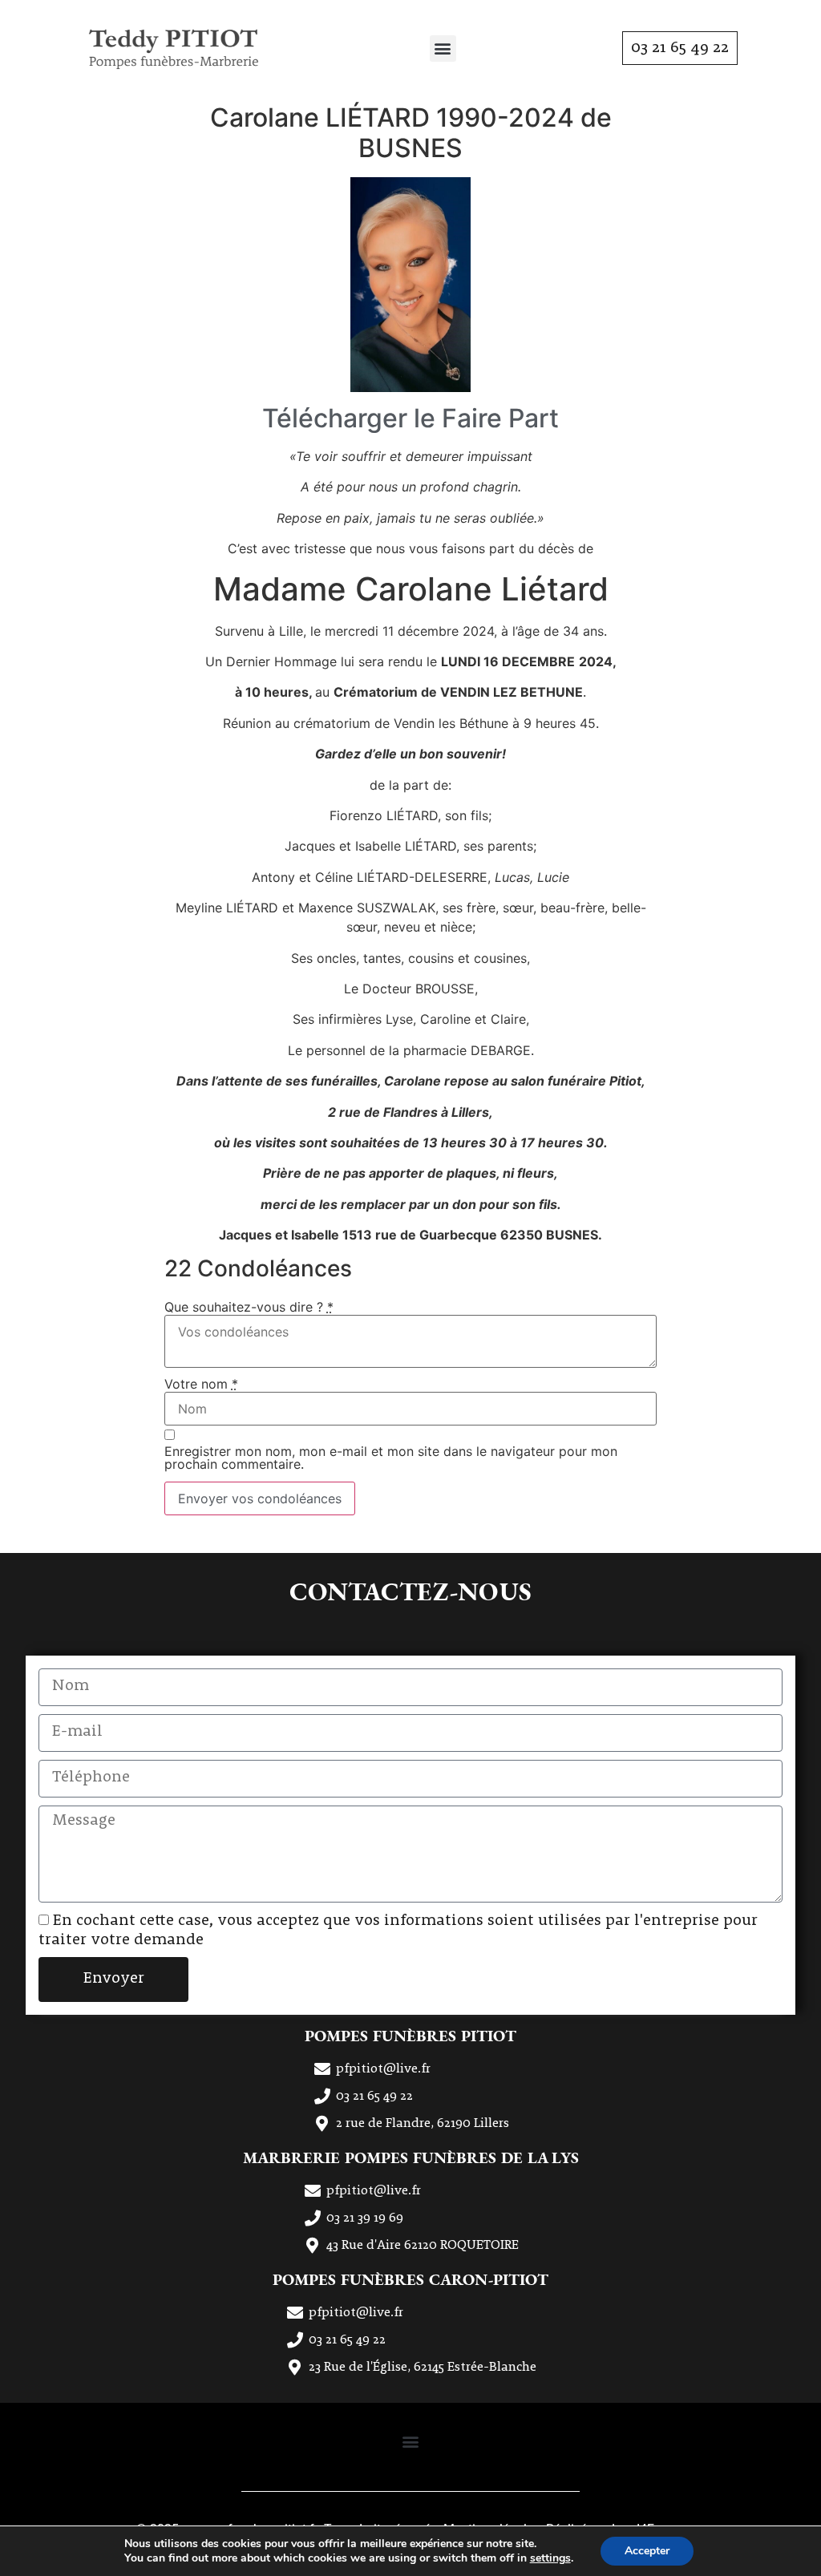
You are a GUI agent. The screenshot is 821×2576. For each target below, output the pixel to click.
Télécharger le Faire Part (410, 418)
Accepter (647, 2551)
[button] (443, 49)
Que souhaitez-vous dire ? (249, 1307)
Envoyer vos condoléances (260, 1498)
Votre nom (201, 1384)
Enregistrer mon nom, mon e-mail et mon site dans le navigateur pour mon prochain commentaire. (391, 1458)
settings (550, 2558)
